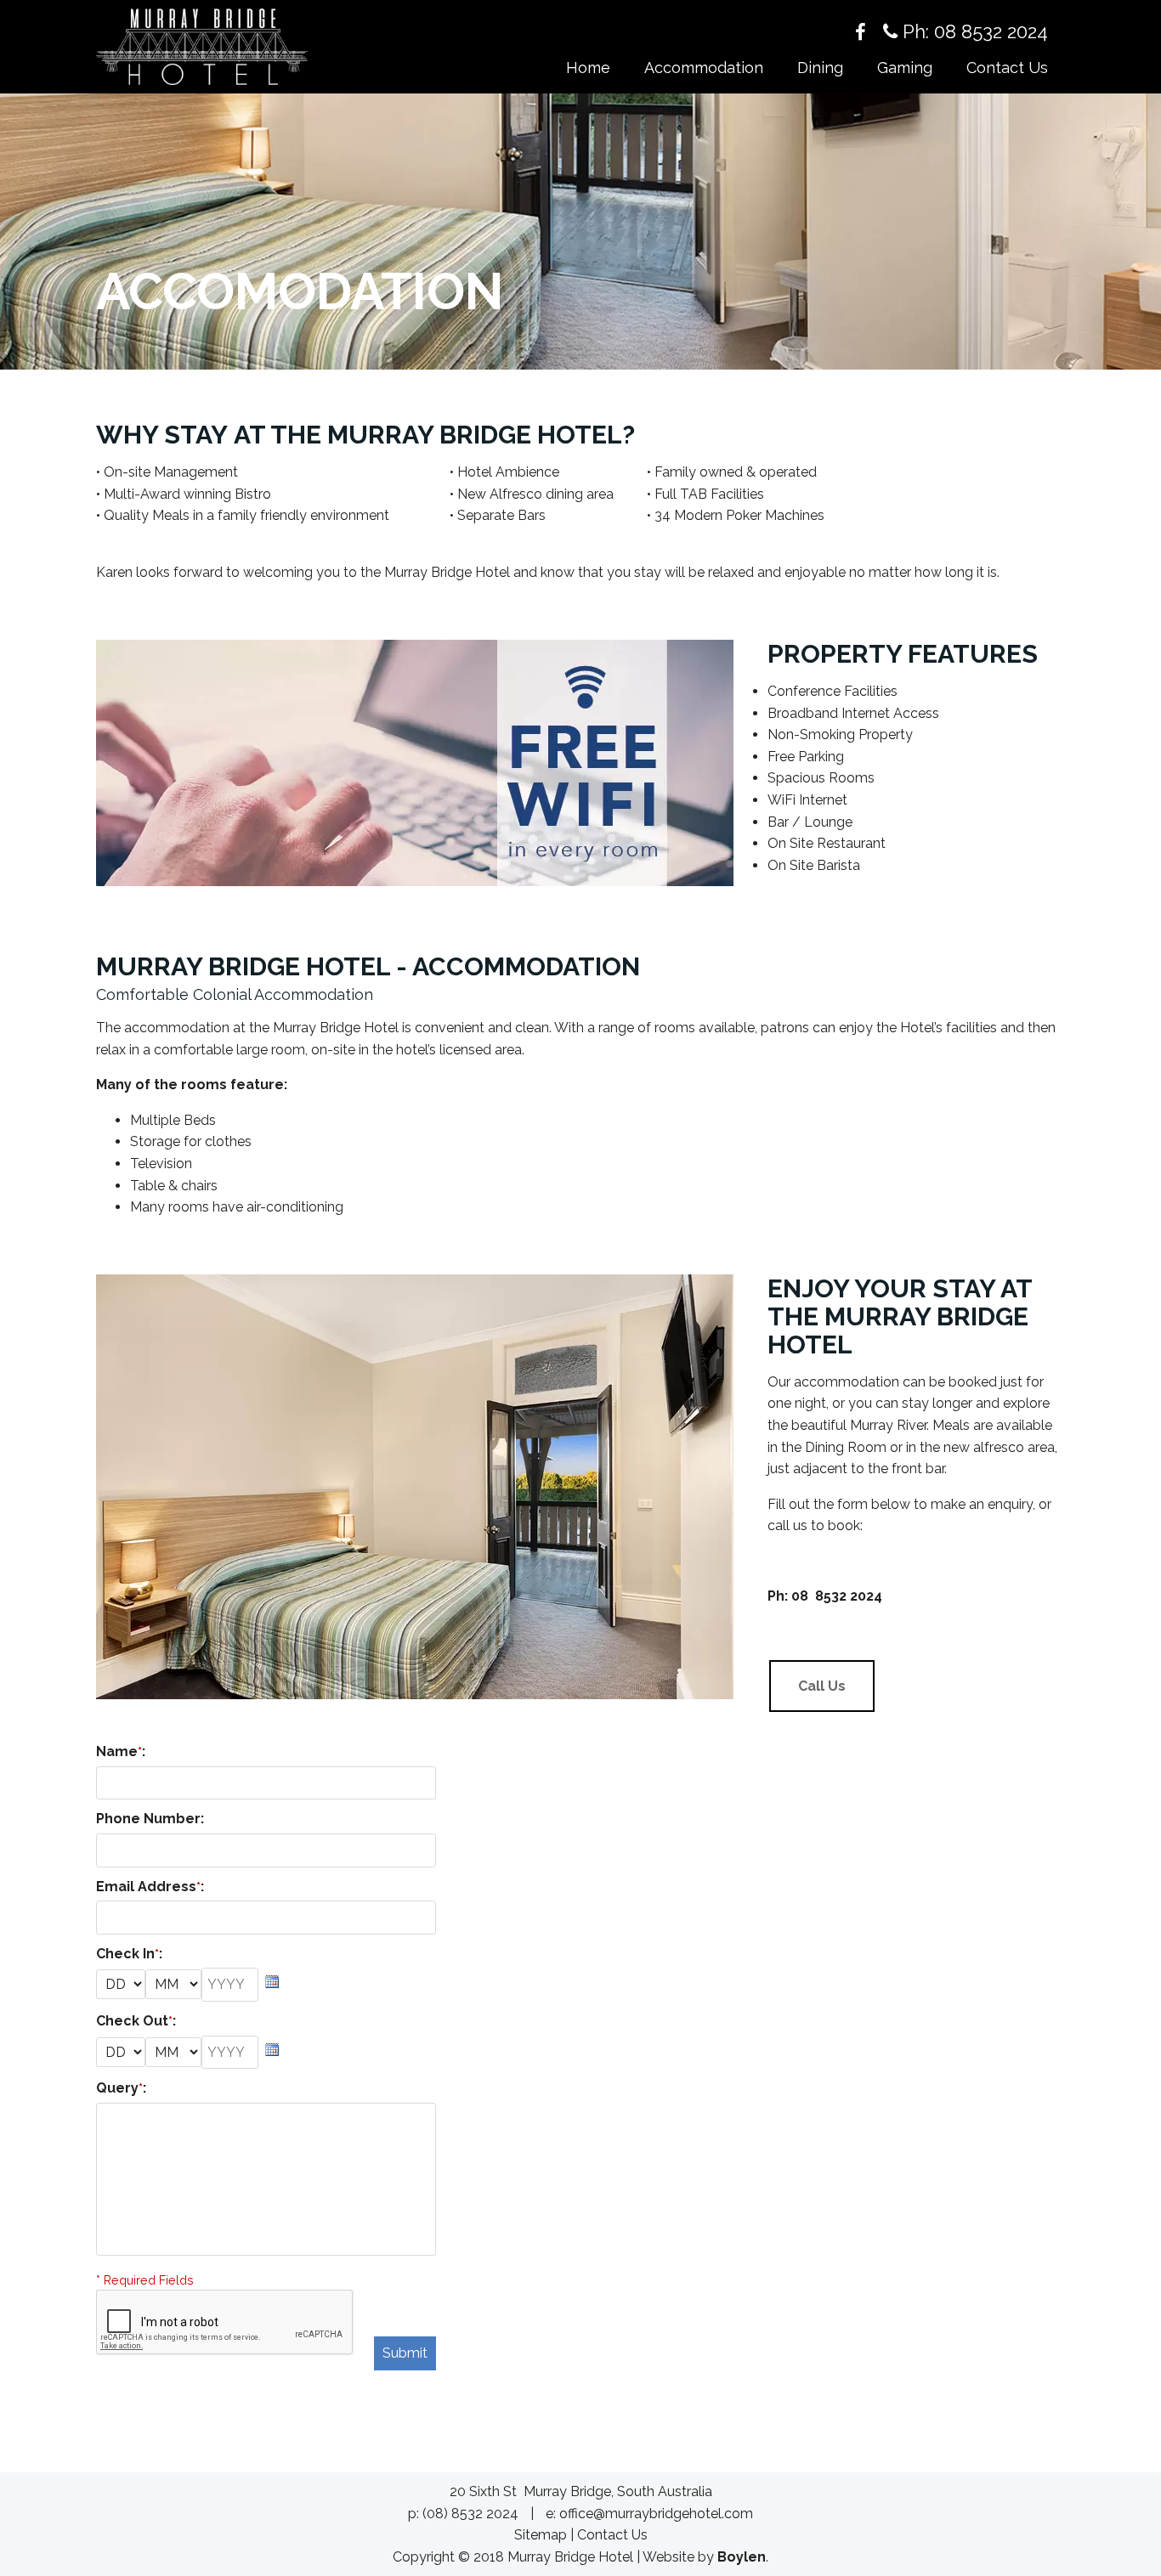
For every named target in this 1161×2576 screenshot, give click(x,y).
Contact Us (1007, 68)
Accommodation (704, 68)
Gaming (905, 68)
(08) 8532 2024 (470, 2514)
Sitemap (541, 2535)
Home (588, 68)
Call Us (822, 1686)
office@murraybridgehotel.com (656, 2514)
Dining (820, 68)
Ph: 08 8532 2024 (973, 31)
